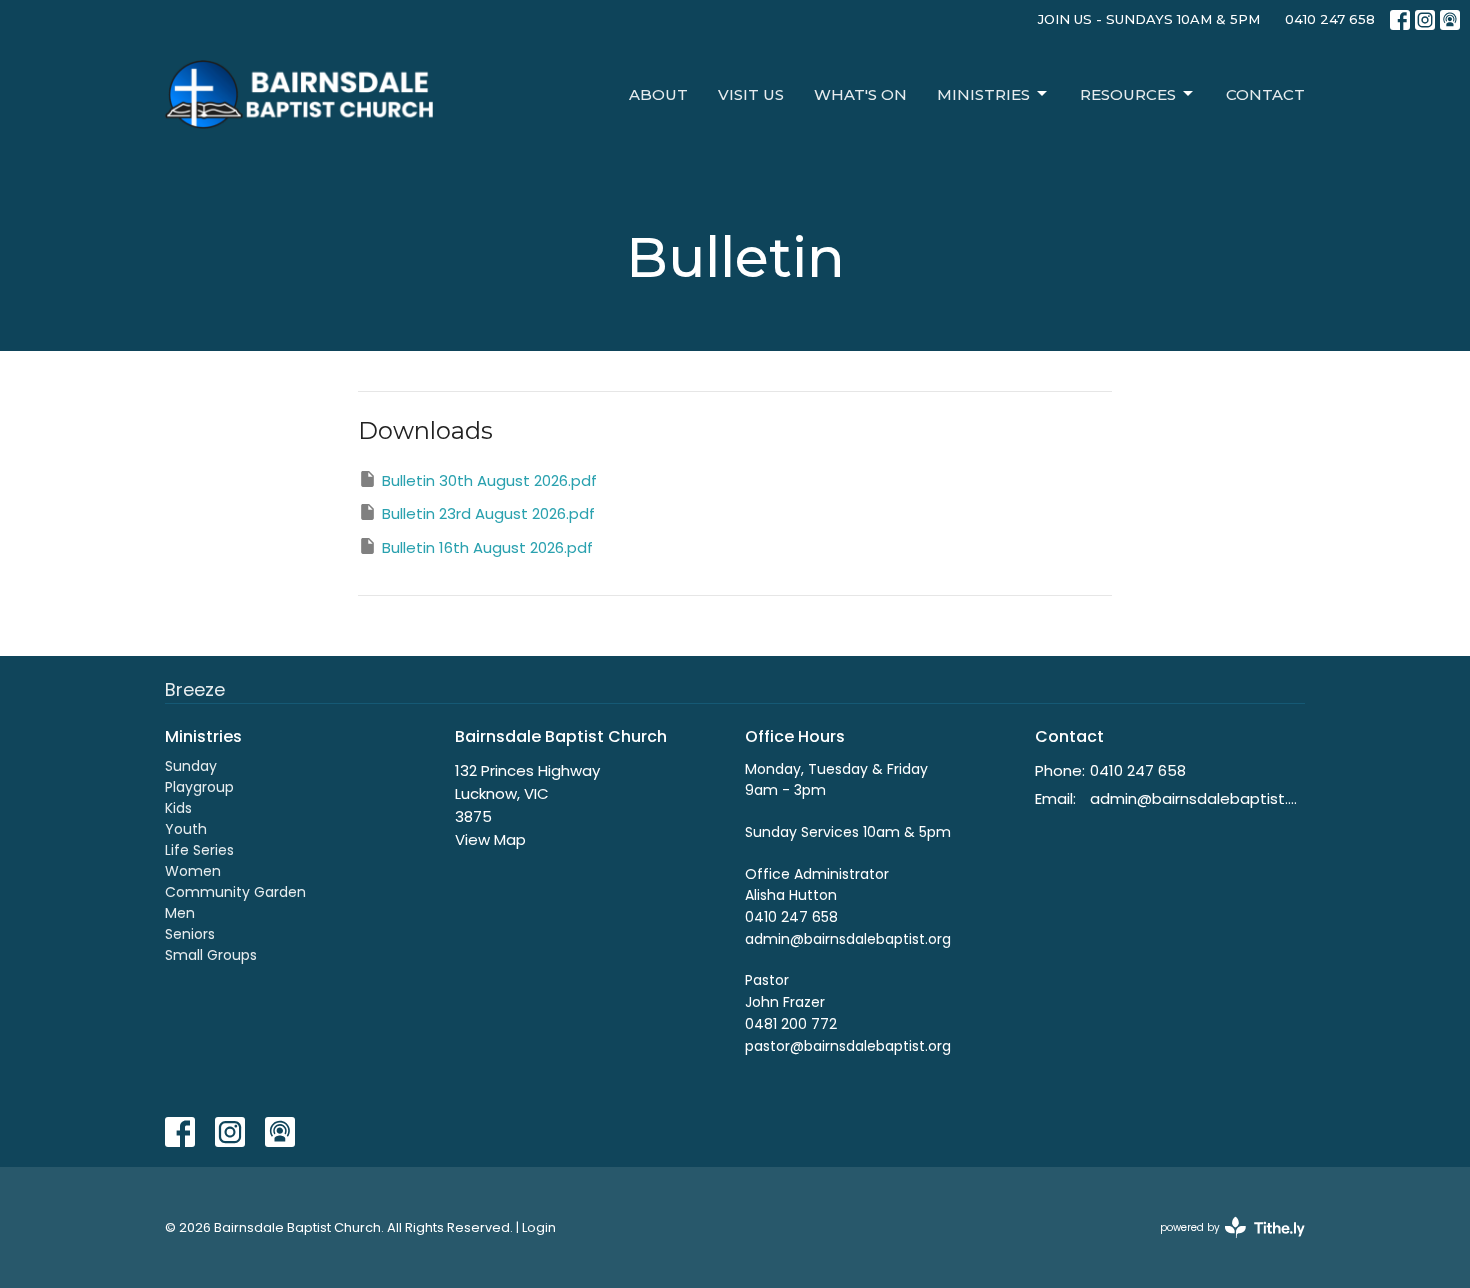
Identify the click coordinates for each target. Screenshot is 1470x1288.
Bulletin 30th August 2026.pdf (489, 480)
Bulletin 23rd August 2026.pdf (488, 513)
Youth (186, 829)
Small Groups (211, 955)
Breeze (195, 689)
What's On (860, 94)
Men (180, 913)
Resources (1128, 94)
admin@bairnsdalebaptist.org (1197, 798)
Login (539, 1227)
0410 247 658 (1330, 19)
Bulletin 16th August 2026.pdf (487, 547)
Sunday (191, 766)
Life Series (199, 850)
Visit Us (751, 94)
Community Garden (235, 892)
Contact (1265, 94)
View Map (490, 839)
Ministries (983, 94)
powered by (1223, 1244)
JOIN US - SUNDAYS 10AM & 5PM (1149, 19)
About (658, 94)
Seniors (190, 934)
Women (193, 871)
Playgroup (199, 787)
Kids (178, 808)
